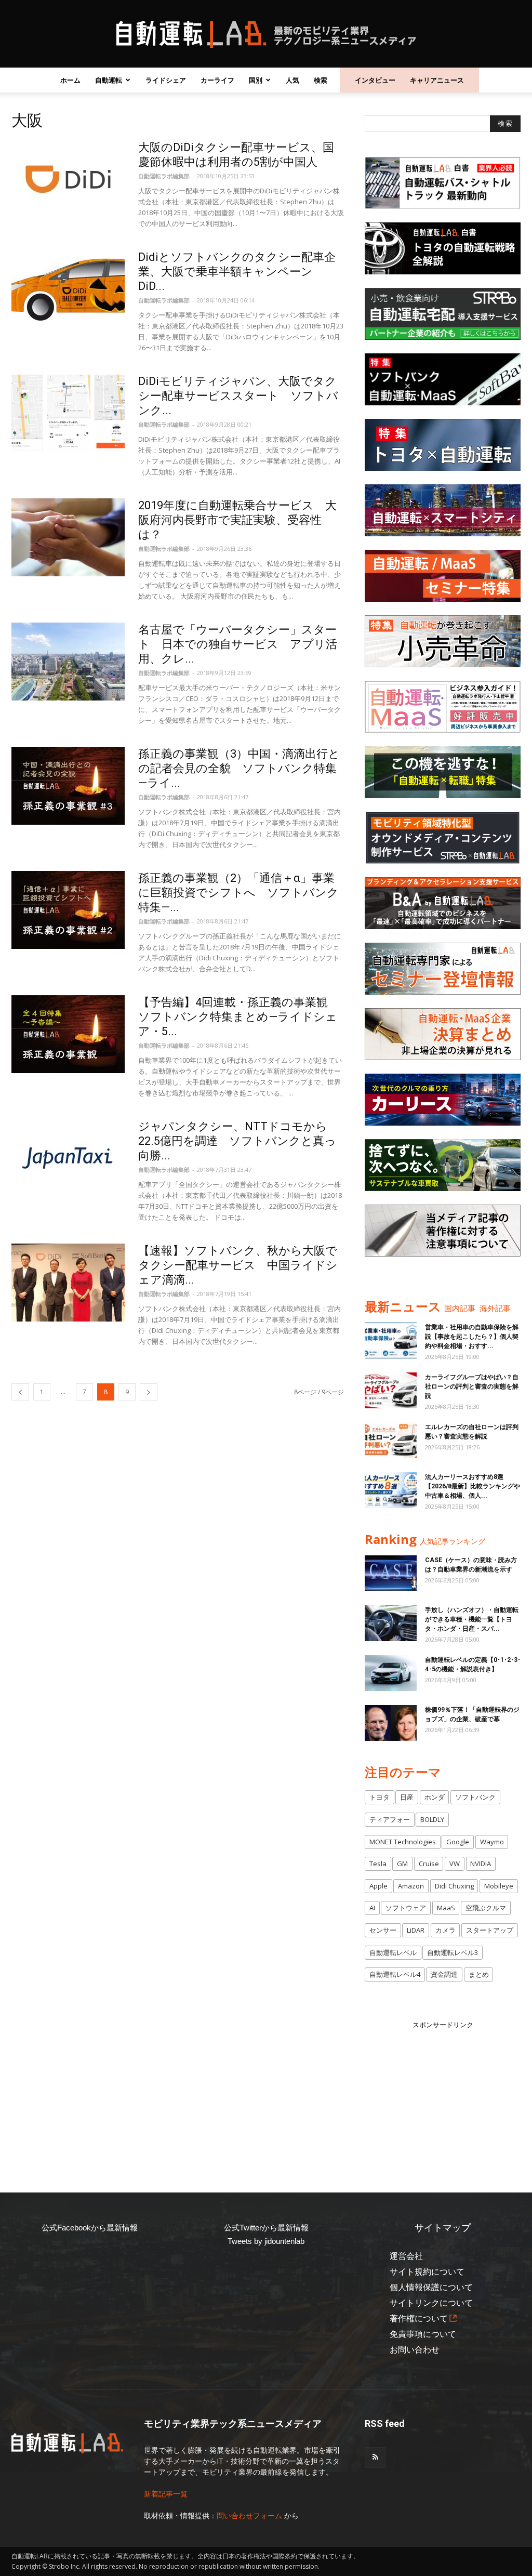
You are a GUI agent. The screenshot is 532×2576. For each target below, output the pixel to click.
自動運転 (109, 80)
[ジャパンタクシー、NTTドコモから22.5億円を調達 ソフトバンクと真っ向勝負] (68, 1158)
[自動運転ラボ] (266, 34)
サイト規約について (427, 2272)
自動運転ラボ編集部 (164, 176)
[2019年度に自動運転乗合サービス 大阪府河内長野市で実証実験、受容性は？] (68, 537)
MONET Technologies (403, 1842)
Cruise (429, 1864)
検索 (321, 80)
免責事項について (423, 2334)
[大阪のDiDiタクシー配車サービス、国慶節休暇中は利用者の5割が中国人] (68, 179)
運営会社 (406, 2256)
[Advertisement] (443, 2095)
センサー (383, 1930)
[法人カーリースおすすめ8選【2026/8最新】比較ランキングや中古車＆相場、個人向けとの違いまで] (391, 1490)
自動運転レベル (393, 1952)
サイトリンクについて (431, 2303)
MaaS (446, 1908)
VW (455, 1864)
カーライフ (217, 80)
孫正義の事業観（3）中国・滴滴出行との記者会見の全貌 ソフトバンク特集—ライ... (239, 768)
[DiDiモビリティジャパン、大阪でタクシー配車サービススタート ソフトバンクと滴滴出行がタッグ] (68, 413)
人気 (292, 80)
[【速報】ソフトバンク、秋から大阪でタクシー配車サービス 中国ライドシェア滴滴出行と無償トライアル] (68, 1283)
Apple (378, 1886)
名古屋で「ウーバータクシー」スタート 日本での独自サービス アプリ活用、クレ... (238, 644)
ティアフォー (390, 1819)
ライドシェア (166, 80)
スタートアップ (490, 1930)
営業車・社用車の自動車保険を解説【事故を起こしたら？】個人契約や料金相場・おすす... (472, 1337)
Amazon (411, 1886)
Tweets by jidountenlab (266, 2241)
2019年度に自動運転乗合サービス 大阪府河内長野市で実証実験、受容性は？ (237, 520)
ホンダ (435, 1797)
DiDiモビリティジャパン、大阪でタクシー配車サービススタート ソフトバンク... (238, 396)
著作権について (419, 2319)
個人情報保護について (431, 2287)
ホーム (70, 80)
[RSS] (375, 2458)
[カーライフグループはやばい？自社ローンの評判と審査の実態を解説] (391, 1390)
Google (458, 1842)
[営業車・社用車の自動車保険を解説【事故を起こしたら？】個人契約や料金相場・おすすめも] (391, 1340)
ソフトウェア (406, 1908)
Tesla (378, 1864)
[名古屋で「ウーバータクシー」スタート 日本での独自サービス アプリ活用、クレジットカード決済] (68, 662)
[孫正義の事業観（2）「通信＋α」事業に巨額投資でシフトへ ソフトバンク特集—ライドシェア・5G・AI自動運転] (68, 910)
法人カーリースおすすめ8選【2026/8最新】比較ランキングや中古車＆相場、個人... (473, 1486)
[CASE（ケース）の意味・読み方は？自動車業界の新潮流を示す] (391, 1573)
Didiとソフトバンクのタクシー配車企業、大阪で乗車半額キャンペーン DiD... (237, 272)
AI (372, 1908)
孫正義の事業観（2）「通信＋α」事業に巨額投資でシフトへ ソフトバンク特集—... (238, 893)
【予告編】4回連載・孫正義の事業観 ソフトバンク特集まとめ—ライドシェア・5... (239, 1017)
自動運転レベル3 (453, 1952)
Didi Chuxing (454, 1886)
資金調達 (444, 1974)
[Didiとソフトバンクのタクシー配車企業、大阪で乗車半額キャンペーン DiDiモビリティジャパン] (68, 289)
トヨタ (380, 1797)
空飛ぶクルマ (486, 1908)
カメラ (445, 1930)
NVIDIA (481, 1864)
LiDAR (416, 1930)
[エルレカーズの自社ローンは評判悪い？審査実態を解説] (391, 1440)
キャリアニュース (437, 80)
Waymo (492, 1842)
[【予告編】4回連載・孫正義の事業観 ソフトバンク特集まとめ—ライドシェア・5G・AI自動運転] (68, 1034)
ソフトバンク (475, 1797)
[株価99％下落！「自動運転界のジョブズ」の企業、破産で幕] (391, 1723)
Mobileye (499, 1886)
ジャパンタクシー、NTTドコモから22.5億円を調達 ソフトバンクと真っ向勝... (237, 1141)
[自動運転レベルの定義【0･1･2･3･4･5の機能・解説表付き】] (391, 1673)
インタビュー (375, 80)
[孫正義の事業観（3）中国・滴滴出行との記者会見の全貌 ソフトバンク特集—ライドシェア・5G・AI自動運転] (68, 786)
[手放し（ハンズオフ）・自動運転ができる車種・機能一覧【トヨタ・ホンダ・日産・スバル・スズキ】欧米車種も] (391, 1623)
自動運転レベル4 (395, 1974)
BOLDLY (432, 1819)
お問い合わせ (415, 2350)
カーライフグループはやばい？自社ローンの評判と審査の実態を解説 (472, 1386)
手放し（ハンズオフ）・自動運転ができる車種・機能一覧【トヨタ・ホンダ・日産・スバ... (472, 1619)
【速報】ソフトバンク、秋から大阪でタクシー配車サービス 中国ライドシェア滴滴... (238, 1265)
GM (402, 1864)
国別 (256, 80)
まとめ (479, 1974)
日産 (407, 1797)
